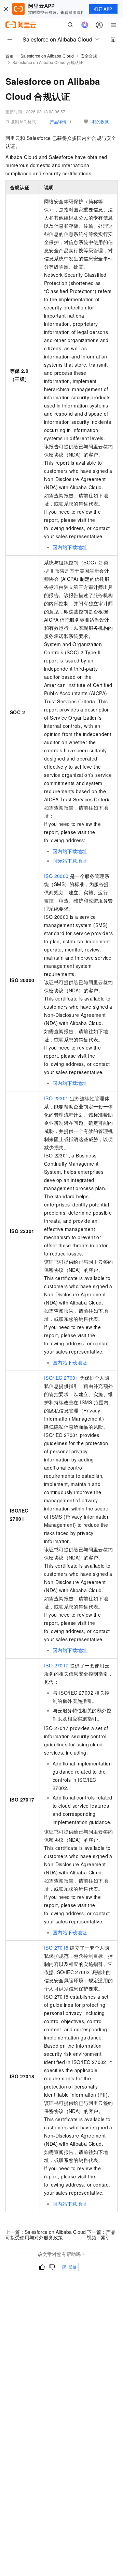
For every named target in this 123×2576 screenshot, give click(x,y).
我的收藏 (100, 121)
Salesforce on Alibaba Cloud (47, 56)
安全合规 (89, 56)
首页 (10, 56)
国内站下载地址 (70, 547)
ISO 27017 (56, 1665)
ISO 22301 (56, 1098)
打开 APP (103, 9)
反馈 (72, 2267)
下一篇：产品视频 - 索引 (101, 2235)
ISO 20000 (56, 876)
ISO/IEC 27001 (61, 1378)
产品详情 (58, 121)
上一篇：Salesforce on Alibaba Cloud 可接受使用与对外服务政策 (46, 2235)
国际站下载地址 (70, 861)
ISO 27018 (56, 1948)
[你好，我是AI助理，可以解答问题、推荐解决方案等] (85, 25)
